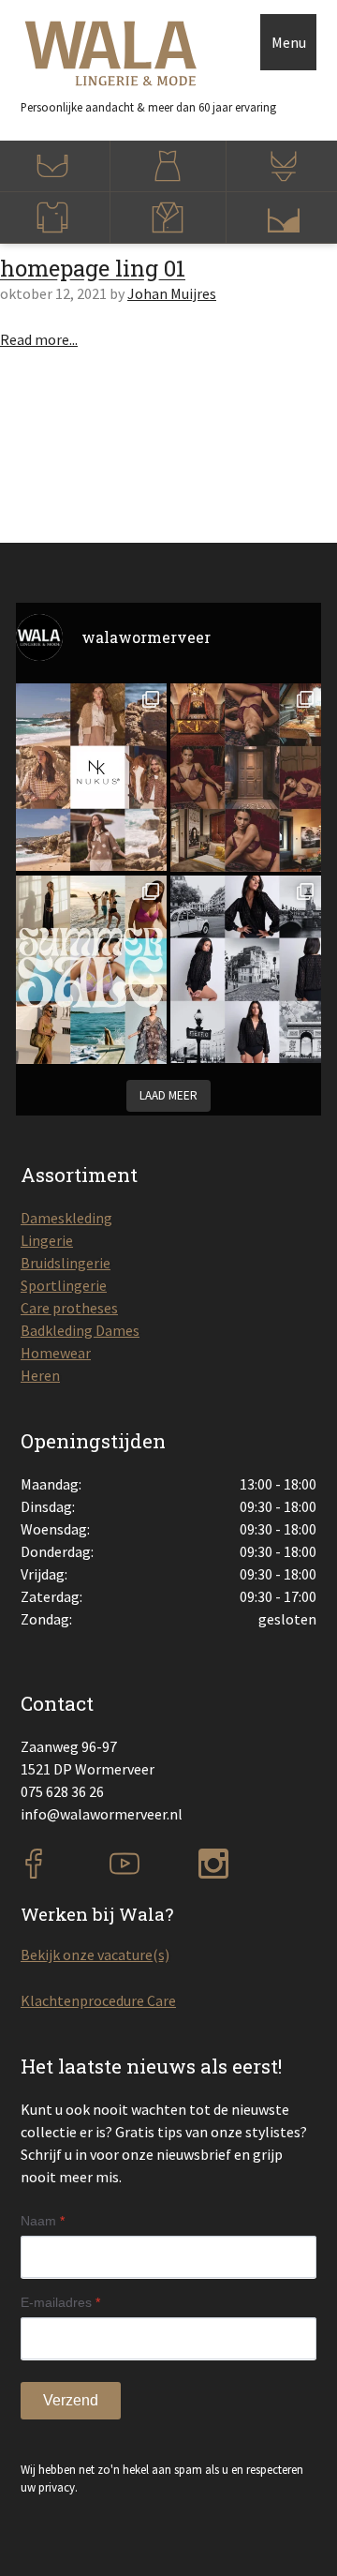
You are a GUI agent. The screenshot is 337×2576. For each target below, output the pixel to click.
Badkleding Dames (80, 1330)
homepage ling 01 (93, 268)
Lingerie (47, 1240)
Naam (43, 2221)
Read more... (39, 339)
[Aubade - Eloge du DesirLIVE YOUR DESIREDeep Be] (246, 778)
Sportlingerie (64, 1285)
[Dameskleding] (168, 166)
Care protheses (69, 1308)
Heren (40, 1375)
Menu (289, 42)
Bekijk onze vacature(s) (95, 1954)
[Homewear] (168, 218)
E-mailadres (60, 2302)
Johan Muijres (172, 293)
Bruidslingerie (66, 1263)
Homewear (56, 1353)
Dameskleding (66, 1218)
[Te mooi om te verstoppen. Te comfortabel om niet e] (246, 969)
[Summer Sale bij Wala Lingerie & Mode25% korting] (91, 970)
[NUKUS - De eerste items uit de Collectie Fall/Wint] (91, 777)
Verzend (71, 2400)
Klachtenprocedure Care (98, 2000)
